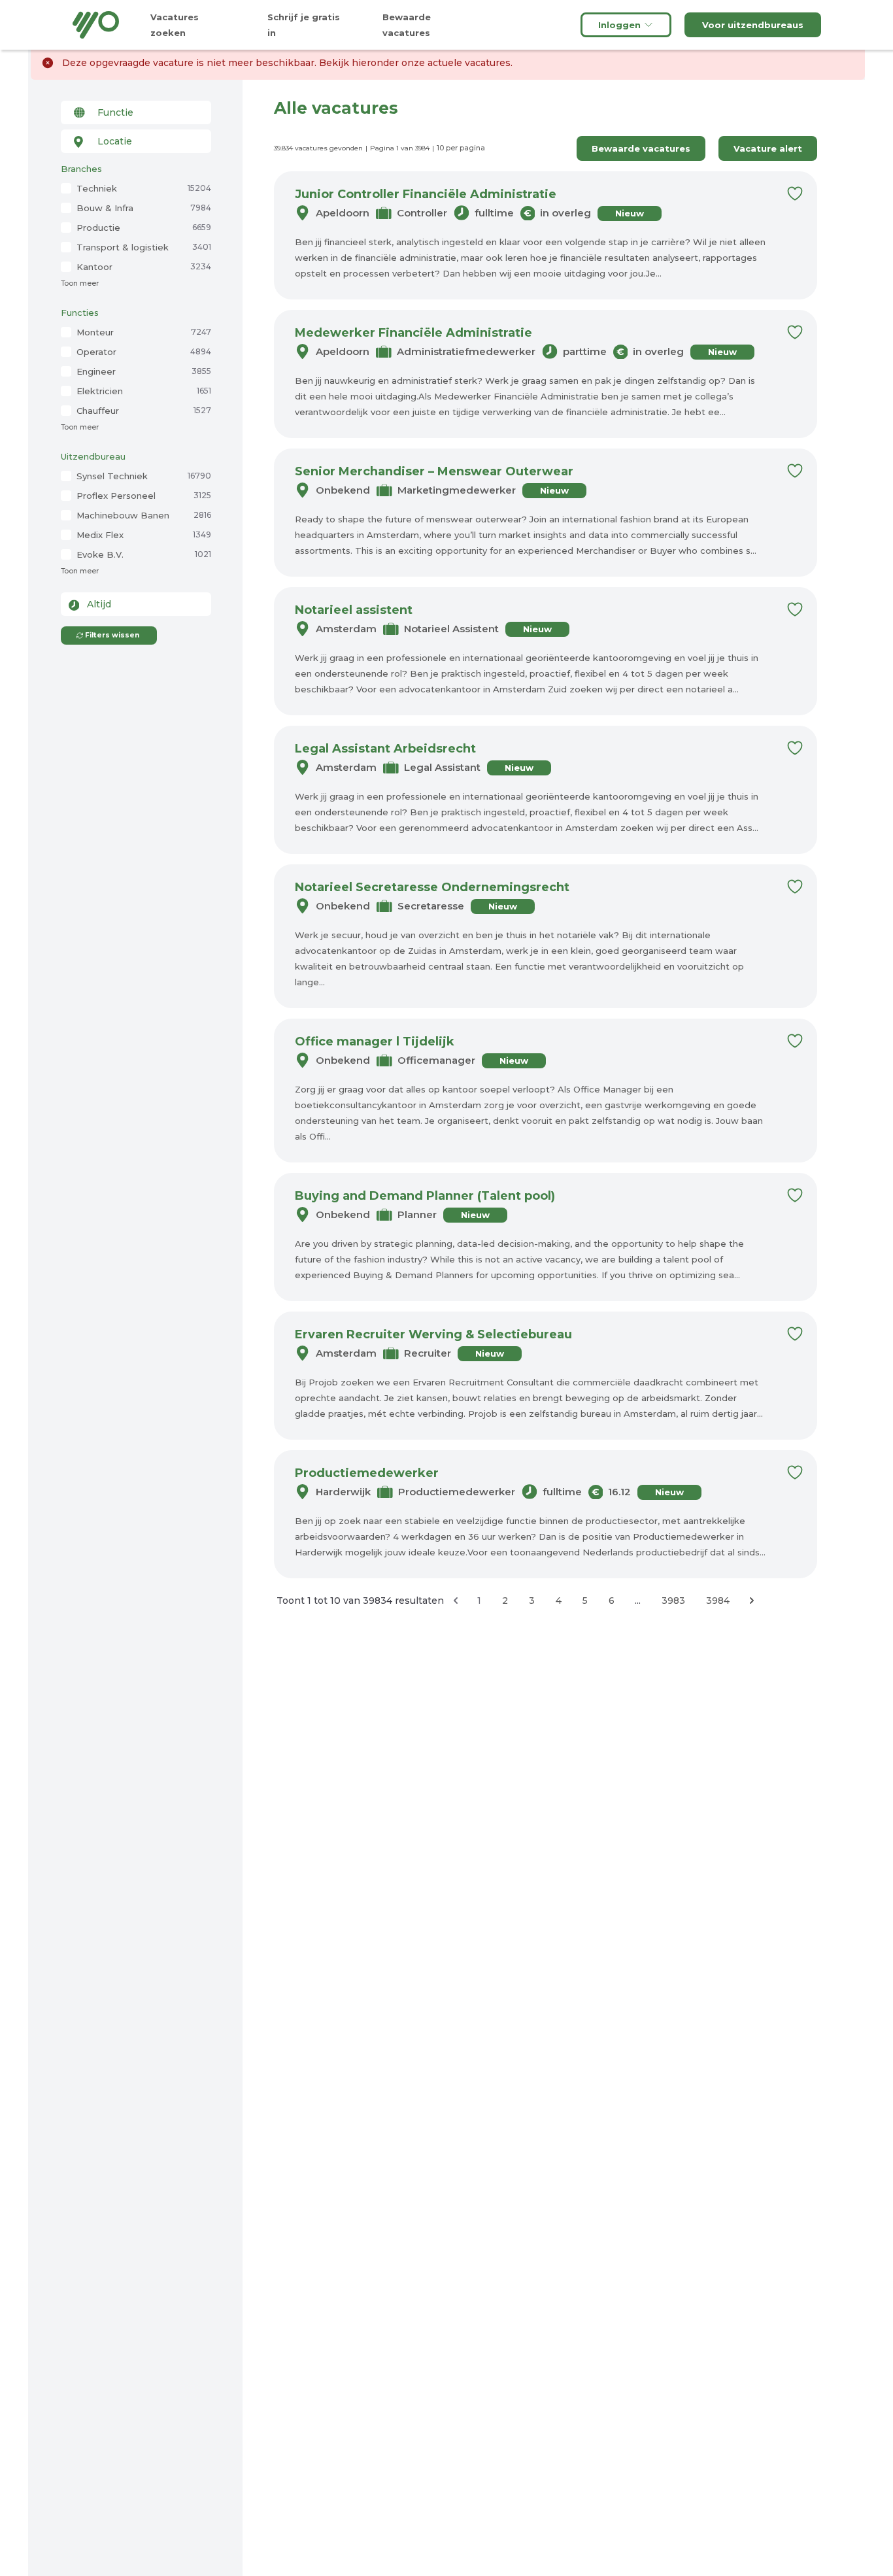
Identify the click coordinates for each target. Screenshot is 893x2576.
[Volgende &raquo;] (752, 1601)
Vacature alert (768, 148)
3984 (718, 1601)
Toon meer (80, 283)
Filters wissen (112, 635)
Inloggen (619, 25)
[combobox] (136, 112)
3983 (673, 1601)
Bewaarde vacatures (641, 148)
